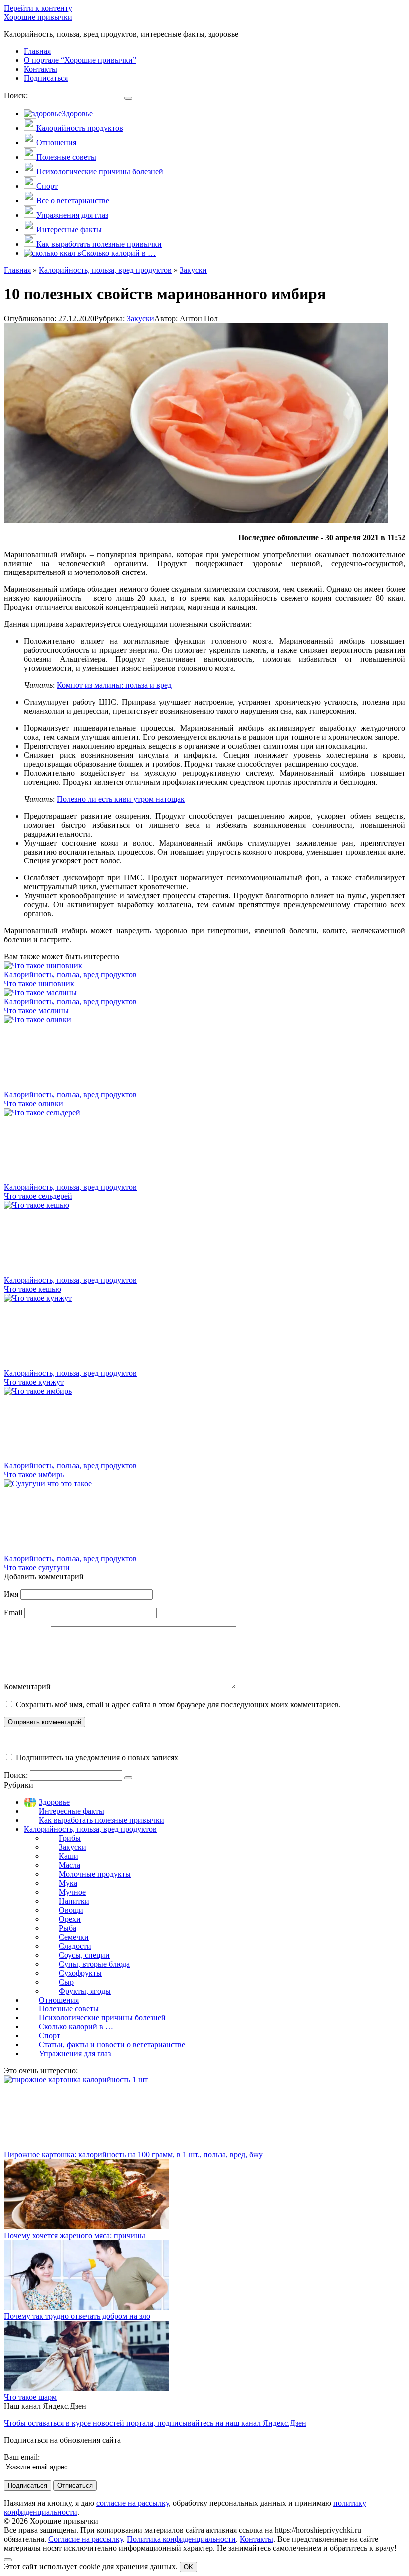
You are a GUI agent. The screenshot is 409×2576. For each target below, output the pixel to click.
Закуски (140, 319)
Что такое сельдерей (38, 1196)
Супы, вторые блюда (94, 1964)
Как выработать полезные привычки (102, 1820)
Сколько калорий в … (76, 2027)
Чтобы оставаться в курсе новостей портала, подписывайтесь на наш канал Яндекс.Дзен (155, 2423)
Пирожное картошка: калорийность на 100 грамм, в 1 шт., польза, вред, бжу (133, 2154)
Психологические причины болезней (102, 2018)
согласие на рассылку (132, 2503)
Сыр (66, 1982)
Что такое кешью (33, 1289)
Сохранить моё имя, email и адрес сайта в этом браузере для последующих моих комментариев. (178, 1704)
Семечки (74, 1937)
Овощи (71, 1910)
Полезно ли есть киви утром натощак (121, 799)
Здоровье (54, 1802)
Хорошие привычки (38, 17)
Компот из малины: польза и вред (114, 685)
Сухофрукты (80, 1973)
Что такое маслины (36, 1010)
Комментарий (27, 1686)
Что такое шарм (30, 2397)
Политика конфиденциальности (181, 2539)
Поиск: (17, 96)
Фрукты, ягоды (85, 1991)
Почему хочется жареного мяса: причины (75, 2235)
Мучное (72, 1892)
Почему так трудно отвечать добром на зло (77, 2316)
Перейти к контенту (38, 8)
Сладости (75, 1946)
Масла (70, 1865)
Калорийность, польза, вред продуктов (90, 1829)
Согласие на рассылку (86, 2539)
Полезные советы (69, 2009)
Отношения (59, 2000)
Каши (69, 1856)
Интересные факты (72, 1811)
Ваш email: (22, 2457)
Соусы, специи (84, 1955)
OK (188, 2567)
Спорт (50, 2036)
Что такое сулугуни (37, 1568)
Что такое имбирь (34, 1475)
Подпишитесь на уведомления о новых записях (96, 1758)
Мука (68, 1883)
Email (13, 1612)
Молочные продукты (95, 1874)
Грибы (70, 1838)
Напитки (74, 1901)
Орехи (70, 1919)
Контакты (257, 2539)
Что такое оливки (34, 1103)
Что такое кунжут (34, 1382)
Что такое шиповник (39, 984)
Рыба (68, 1928)
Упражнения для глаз (75, 2054)
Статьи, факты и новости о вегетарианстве (112, 2045)
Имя (11, 1594)
